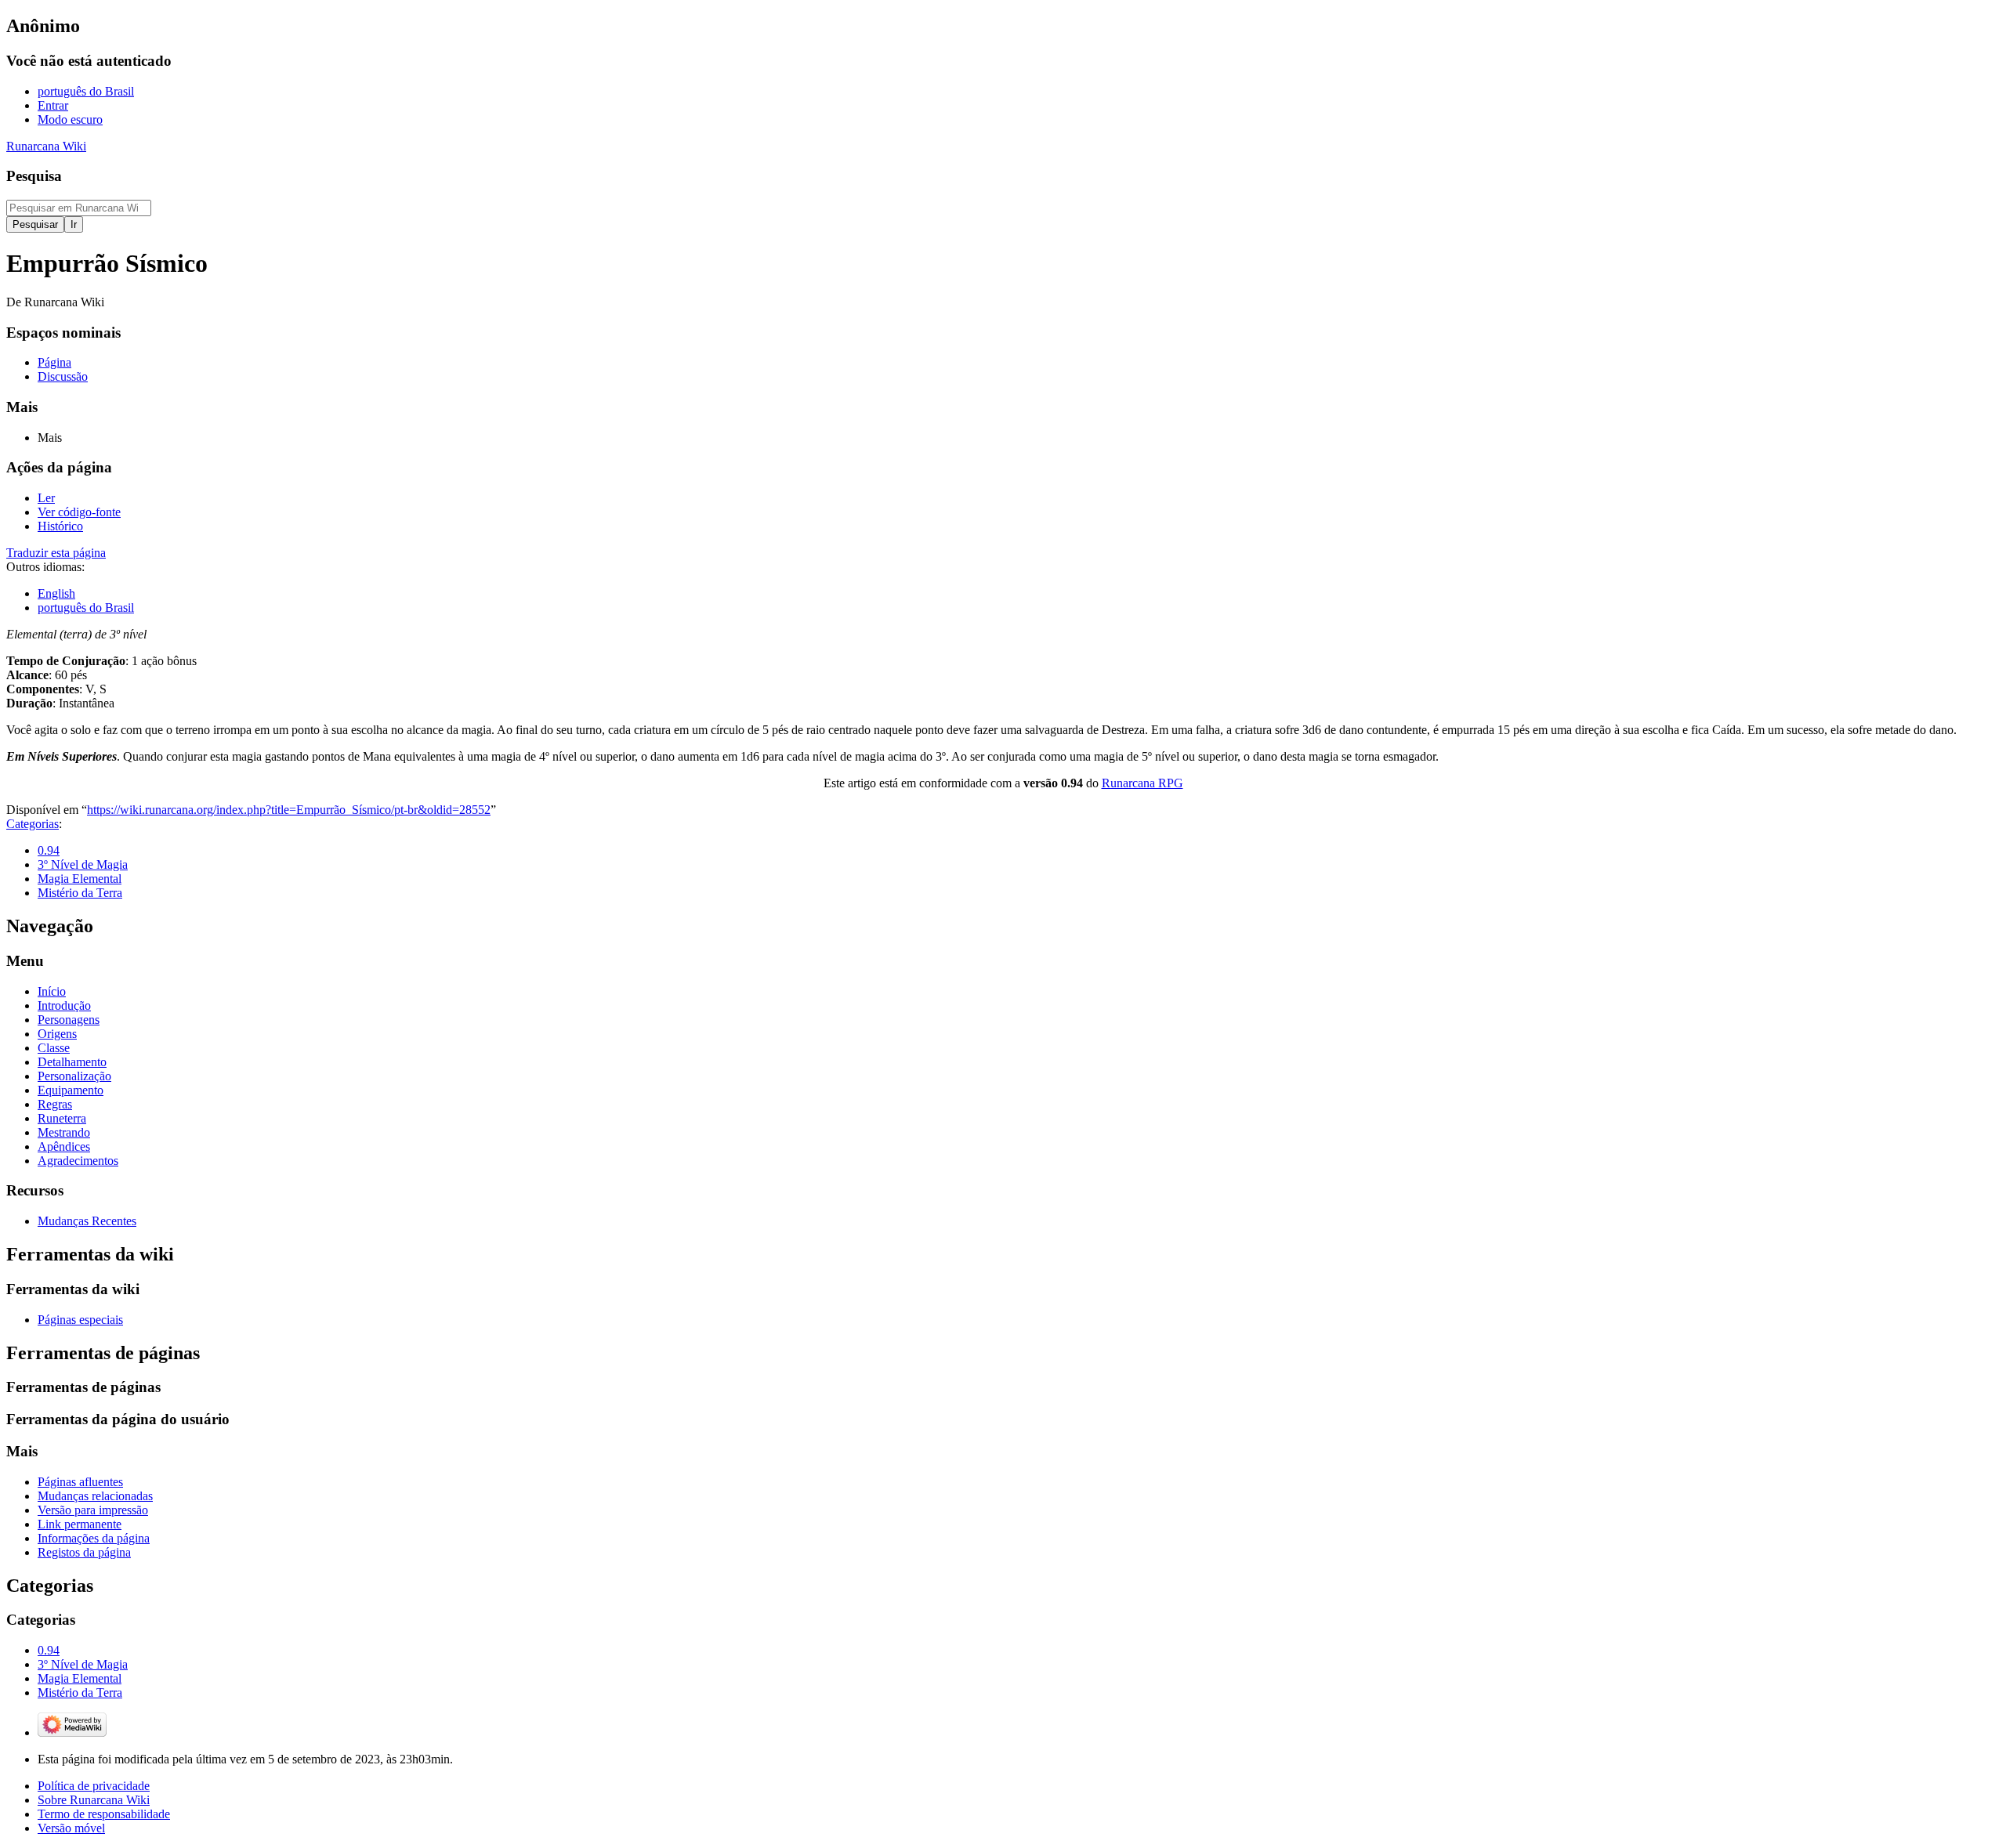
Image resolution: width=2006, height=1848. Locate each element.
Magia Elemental (80, 879)
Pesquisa (34, 176)
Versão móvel (71, 1828)
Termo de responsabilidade (104, 1814)
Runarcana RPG (1142, 783)
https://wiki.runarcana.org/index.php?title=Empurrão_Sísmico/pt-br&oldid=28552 (289, 810)
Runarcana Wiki (46, 146)
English (56, 593)
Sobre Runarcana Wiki (94, 1800)
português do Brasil (86, 608)
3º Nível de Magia (83, 864)
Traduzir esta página (56, 553)
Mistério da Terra (80, 893)
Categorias (33, 824)
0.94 (49, 850)
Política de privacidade (94, 1786)
